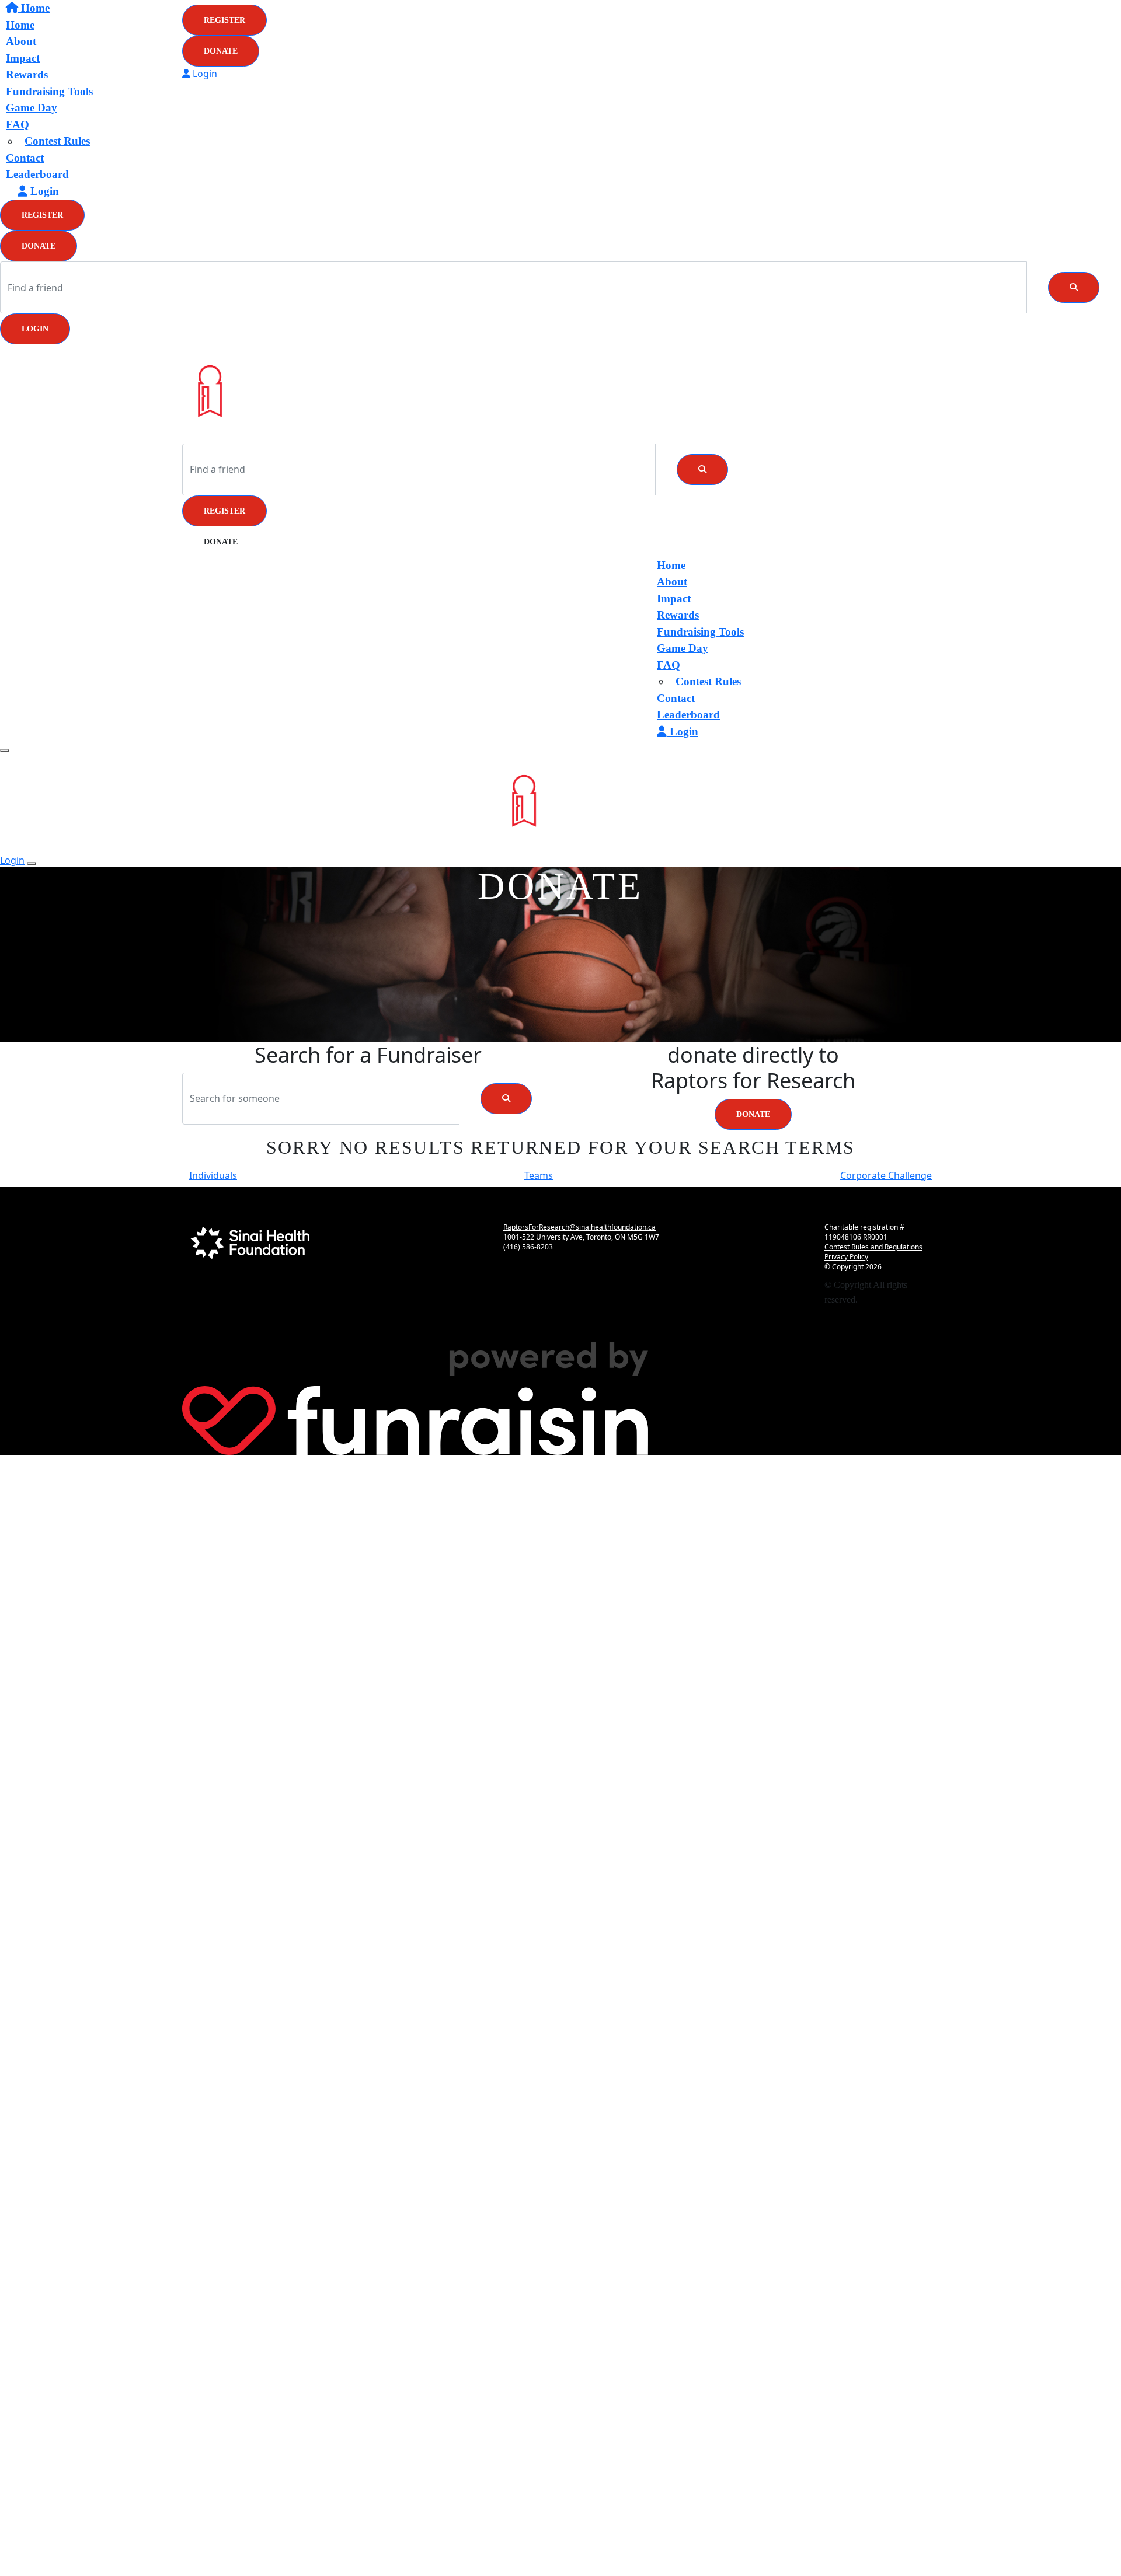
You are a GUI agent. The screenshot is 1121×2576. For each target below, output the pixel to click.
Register (42, 215)
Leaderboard (37, 174)
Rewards (678, 615)
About (672, 582)
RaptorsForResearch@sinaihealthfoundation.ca (579, 1227)
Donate (39, 246)
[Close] (32, 864)
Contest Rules (57, 141)
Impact (674, 598)
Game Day (32, 108)
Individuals (213, 1175)
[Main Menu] (5, 751)
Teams (539, 1175)
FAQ (18, 125)
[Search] (1074, 287)
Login (35, 329)
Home (671, 565)
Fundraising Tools (49, 91)
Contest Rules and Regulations (873, 1247)
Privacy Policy (846, 1257)
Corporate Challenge (886, 1175)
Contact (25, 158)
